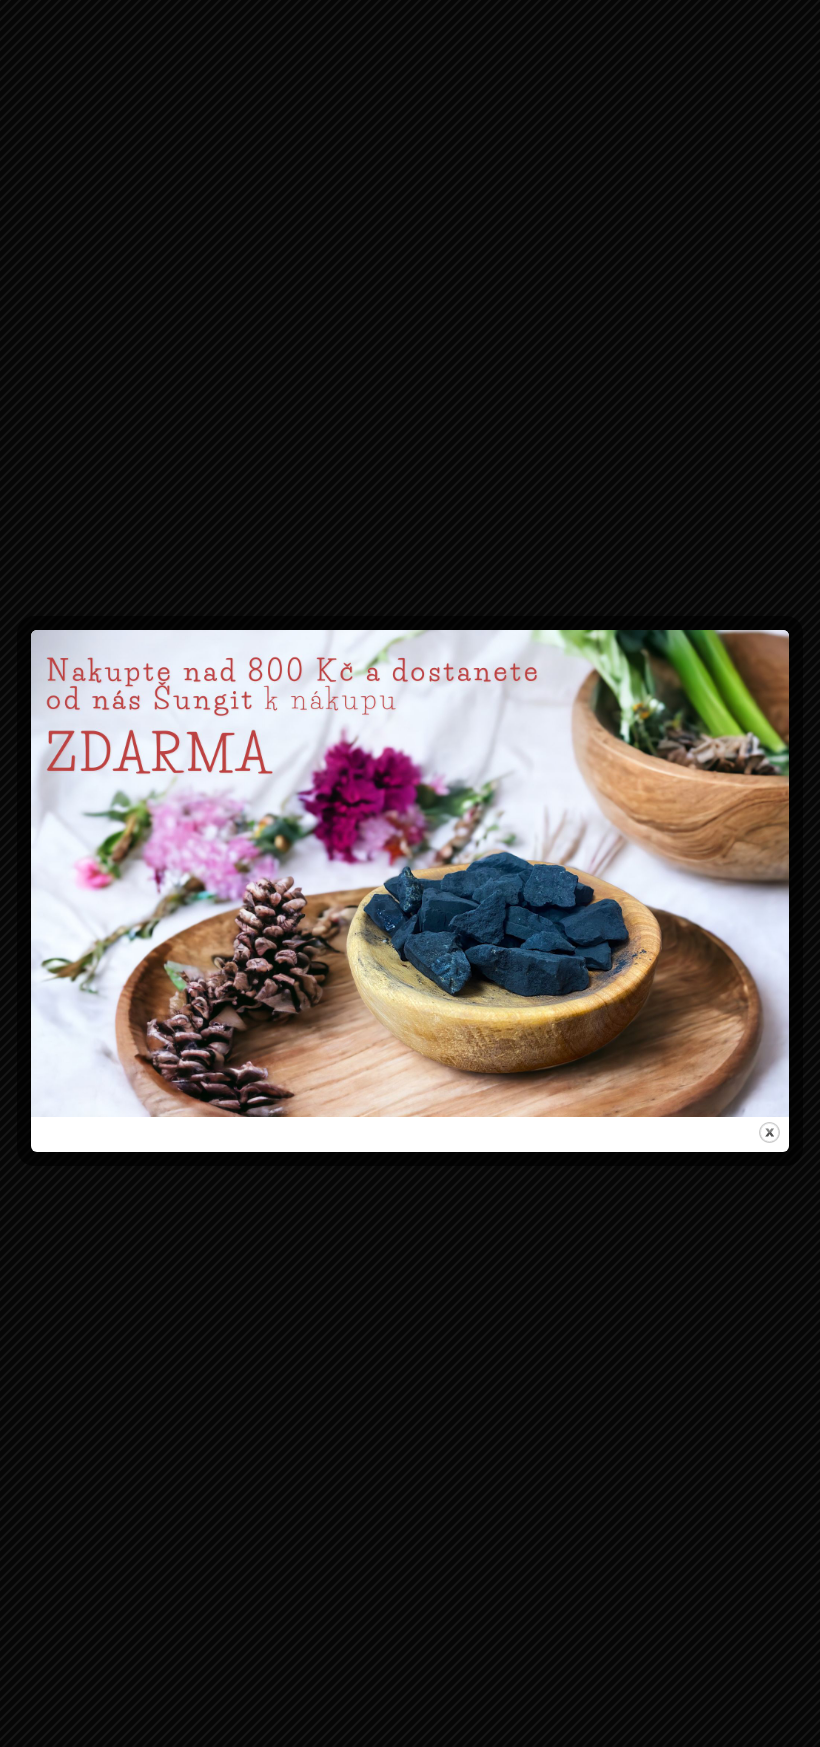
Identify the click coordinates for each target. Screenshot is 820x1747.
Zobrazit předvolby (534, 956)
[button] (643, 774)
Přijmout (286, 956)
